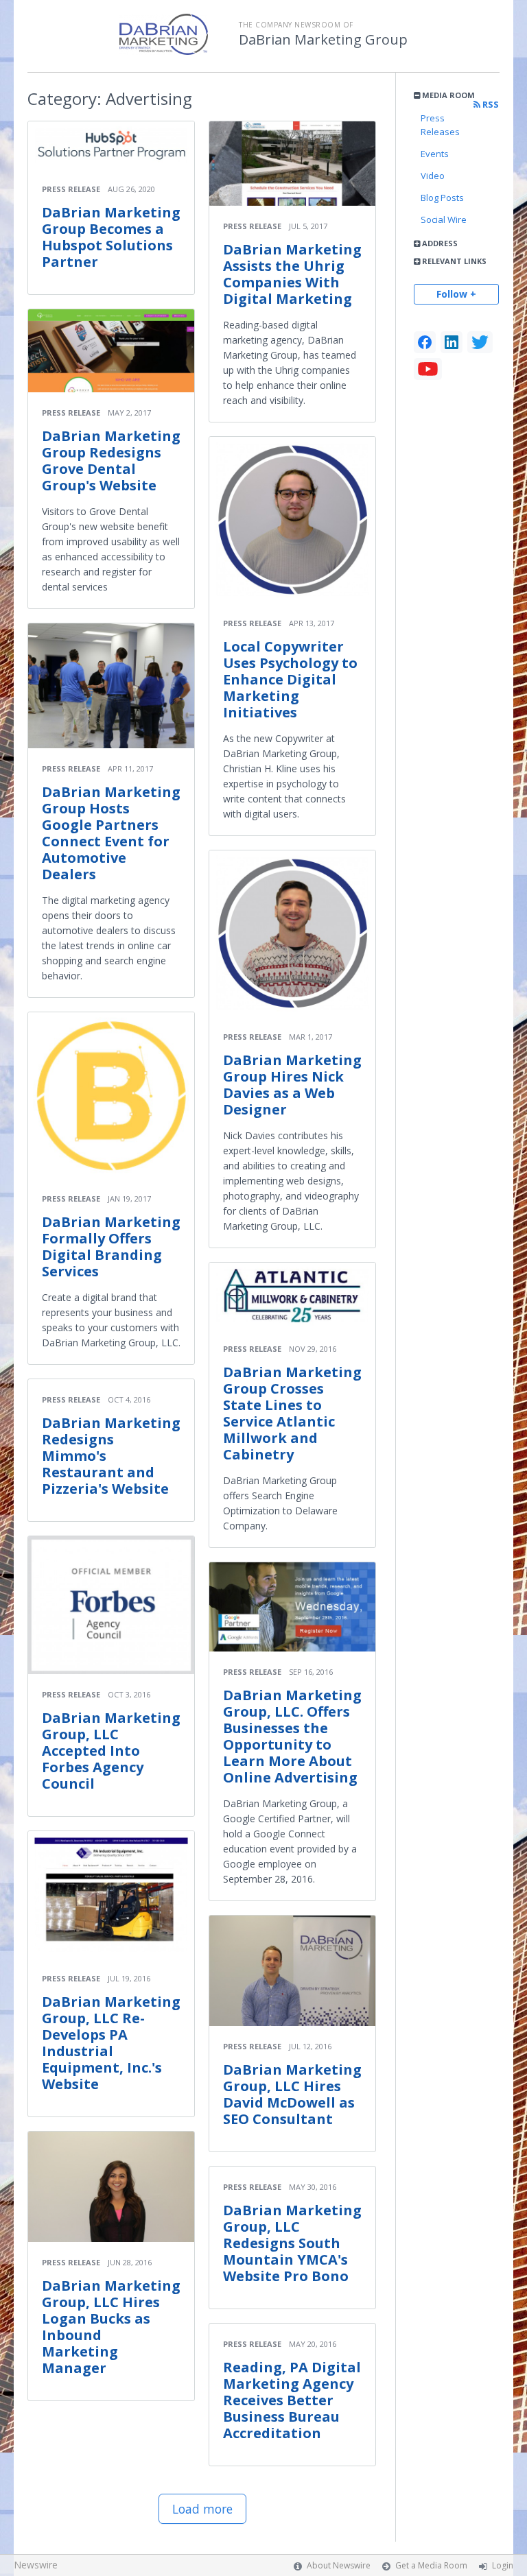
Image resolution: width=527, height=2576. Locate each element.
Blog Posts (442, 198)
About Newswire (339, 2565)
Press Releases (440, 125)
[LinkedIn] (452, 342)
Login (503, 2565)
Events (435, 154)
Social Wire (444, 219)
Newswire (36, 2565)
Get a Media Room (431, 2565)
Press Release (71, 189)
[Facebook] (425, 342)
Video (433, 176)
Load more (202, 2509)
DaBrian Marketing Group (323, 40)
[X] (480, 342)
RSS (490, 105)
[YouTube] (428, 369)
